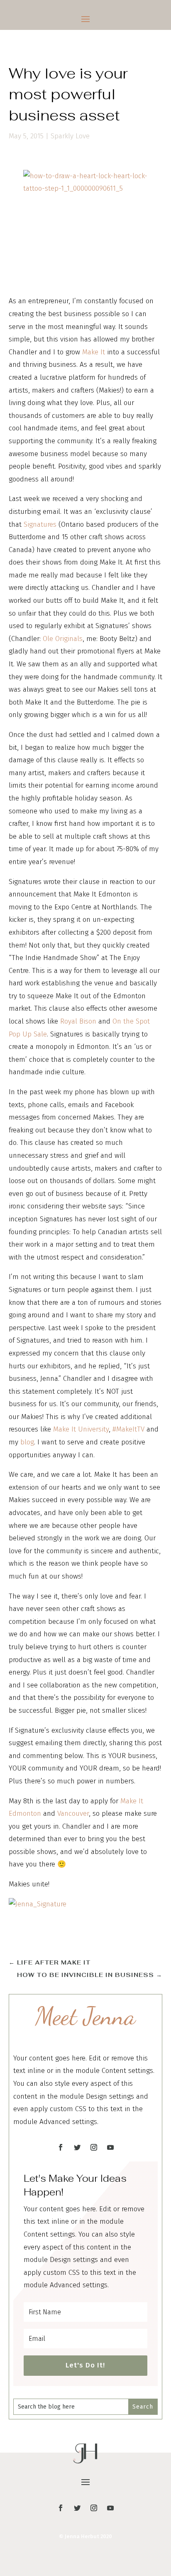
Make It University (81, 1429)
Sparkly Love (70, 136)
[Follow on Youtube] (110, 2147)
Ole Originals (63, 639)
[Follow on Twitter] (77, 2147)
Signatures (40, 524)
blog (27, 1442)
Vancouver (73, 1814)
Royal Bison (78, 1021)
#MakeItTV (128, 1429)
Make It (94, 352)
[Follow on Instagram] (94, 2147)
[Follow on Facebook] (61, 2147)
